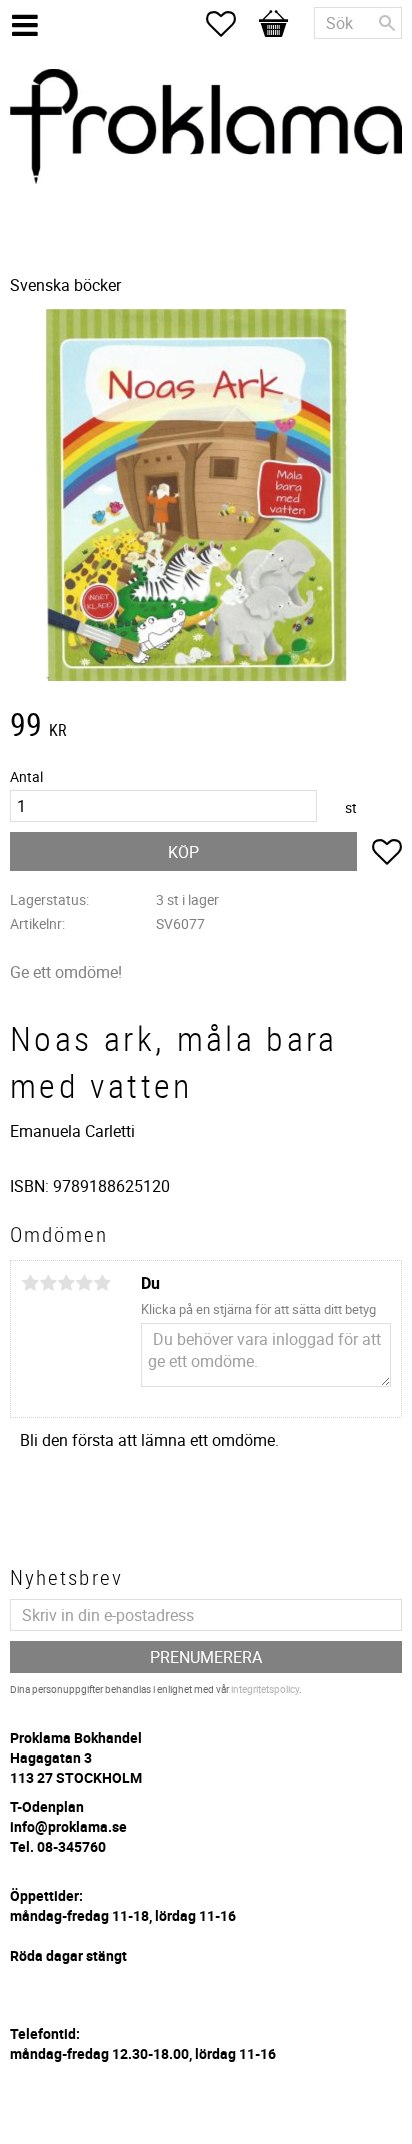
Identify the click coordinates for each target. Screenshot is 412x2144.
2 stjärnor (48, 1283)
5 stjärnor (102, 1283)
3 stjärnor (66, 1283)
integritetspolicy (265, 1689)
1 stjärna (30, 1283)
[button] (231, 24)
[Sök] (387, 23)
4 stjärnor (84, 1283)
